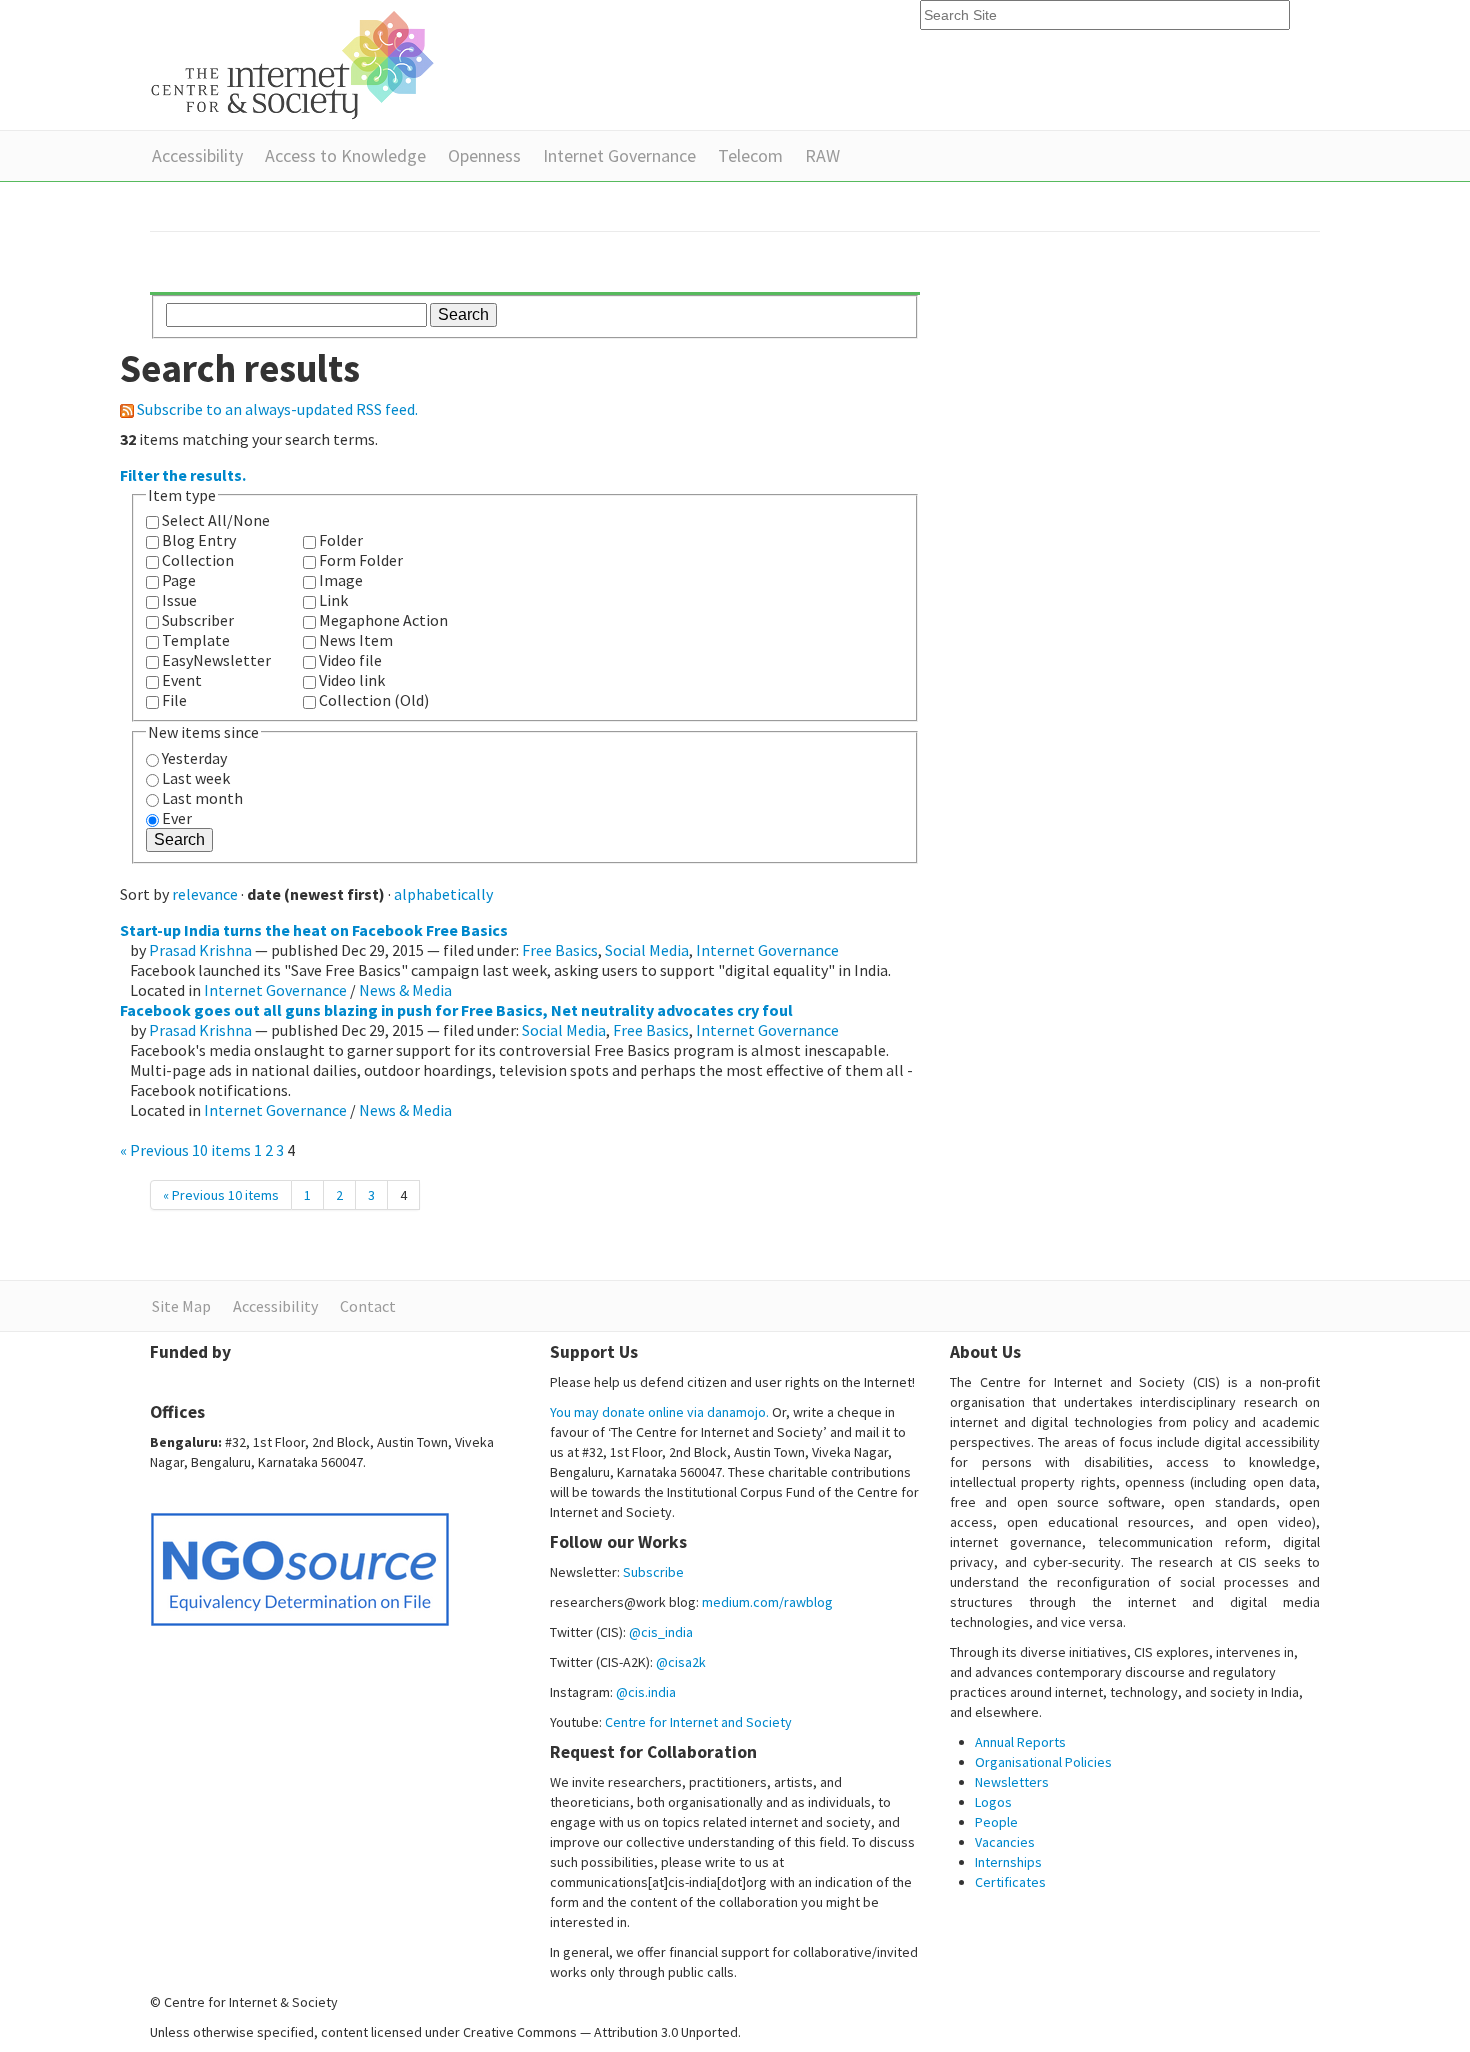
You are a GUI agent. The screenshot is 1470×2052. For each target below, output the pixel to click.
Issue (179, 600)
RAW (822, 155)
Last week (196, 778)
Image (341, 580)
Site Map (181, 1306)
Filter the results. (183, 475)
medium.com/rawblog (767, 1602)
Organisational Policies (1043, 1762)
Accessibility (197, 155)
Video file (350, 660)
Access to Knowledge (345, 155)
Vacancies (1005, 1842)
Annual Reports (1020, 1742)
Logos (993, 1802)
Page (179, 580)
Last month (202, 798)
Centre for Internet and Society (698, 1722)
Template (196, 640)
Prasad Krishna (200, 950)
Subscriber (198, 620)
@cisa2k (681, 1662)
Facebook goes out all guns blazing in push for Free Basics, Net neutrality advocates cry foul (456, 1010)
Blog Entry (199, 540)
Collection (198, 560)
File (174, 700)
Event (182, 680)
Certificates (1010, 1882)
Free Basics (560, 950)
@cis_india (661, 1632)
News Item (356, 640)
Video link (352, 680)
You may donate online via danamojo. (659, 1412)
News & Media (405, 990)
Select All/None (216, 520)
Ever (177, 818)
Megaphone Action (383, 620)
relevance (205, 894)
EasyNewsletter (216, 660)
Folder (341, 540)
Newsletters (1012, 1782)
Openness (484, 155)
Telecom (750, 155)
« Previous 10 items (187, 1150)
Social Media (647, 950)
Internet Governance (619, 155)
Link (333, 600)
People (996, 1822)
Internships (1008, 1862)
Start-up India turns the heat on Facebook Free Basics (314, 930)
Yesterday (194, 758)
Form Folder (361, 560)
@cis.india (646, 1692)
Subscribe (653, 1572)
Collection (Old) (374, 700)
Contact (368, 1306)
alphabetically (443, 894)
